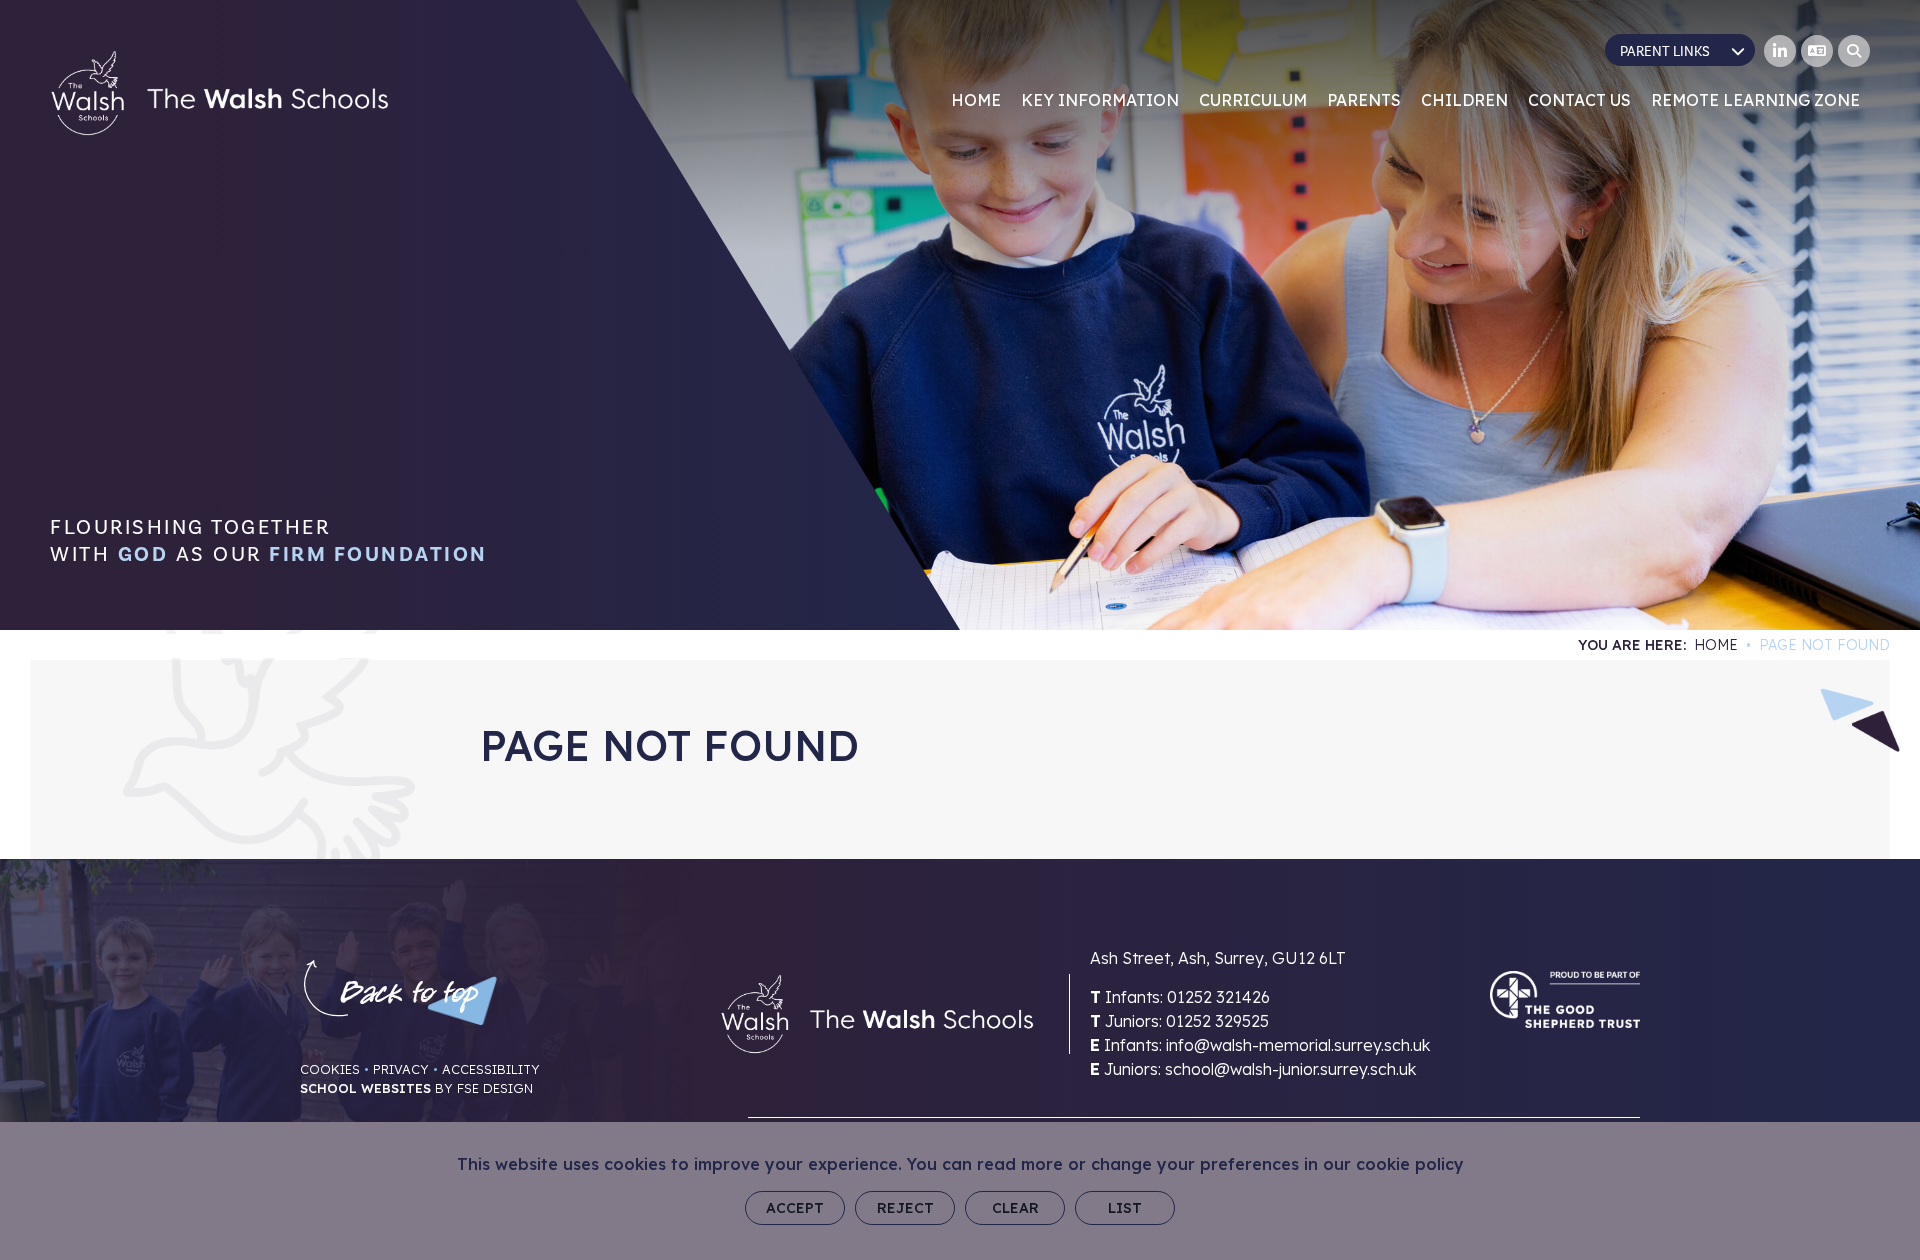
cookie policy (1410, 1164)
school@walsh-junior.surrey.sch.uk (1290, 1069)
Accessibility (491, 1069)
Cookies (330, 1069)
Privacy (401, 1069)
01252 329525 (1217, 1021)
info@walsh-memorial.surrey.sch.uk (1298, 1045)
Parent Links (1665, 51)
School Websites (365, 1088)
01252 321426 (1218, 997)
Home (1716, 645)
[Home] (219, 93)
